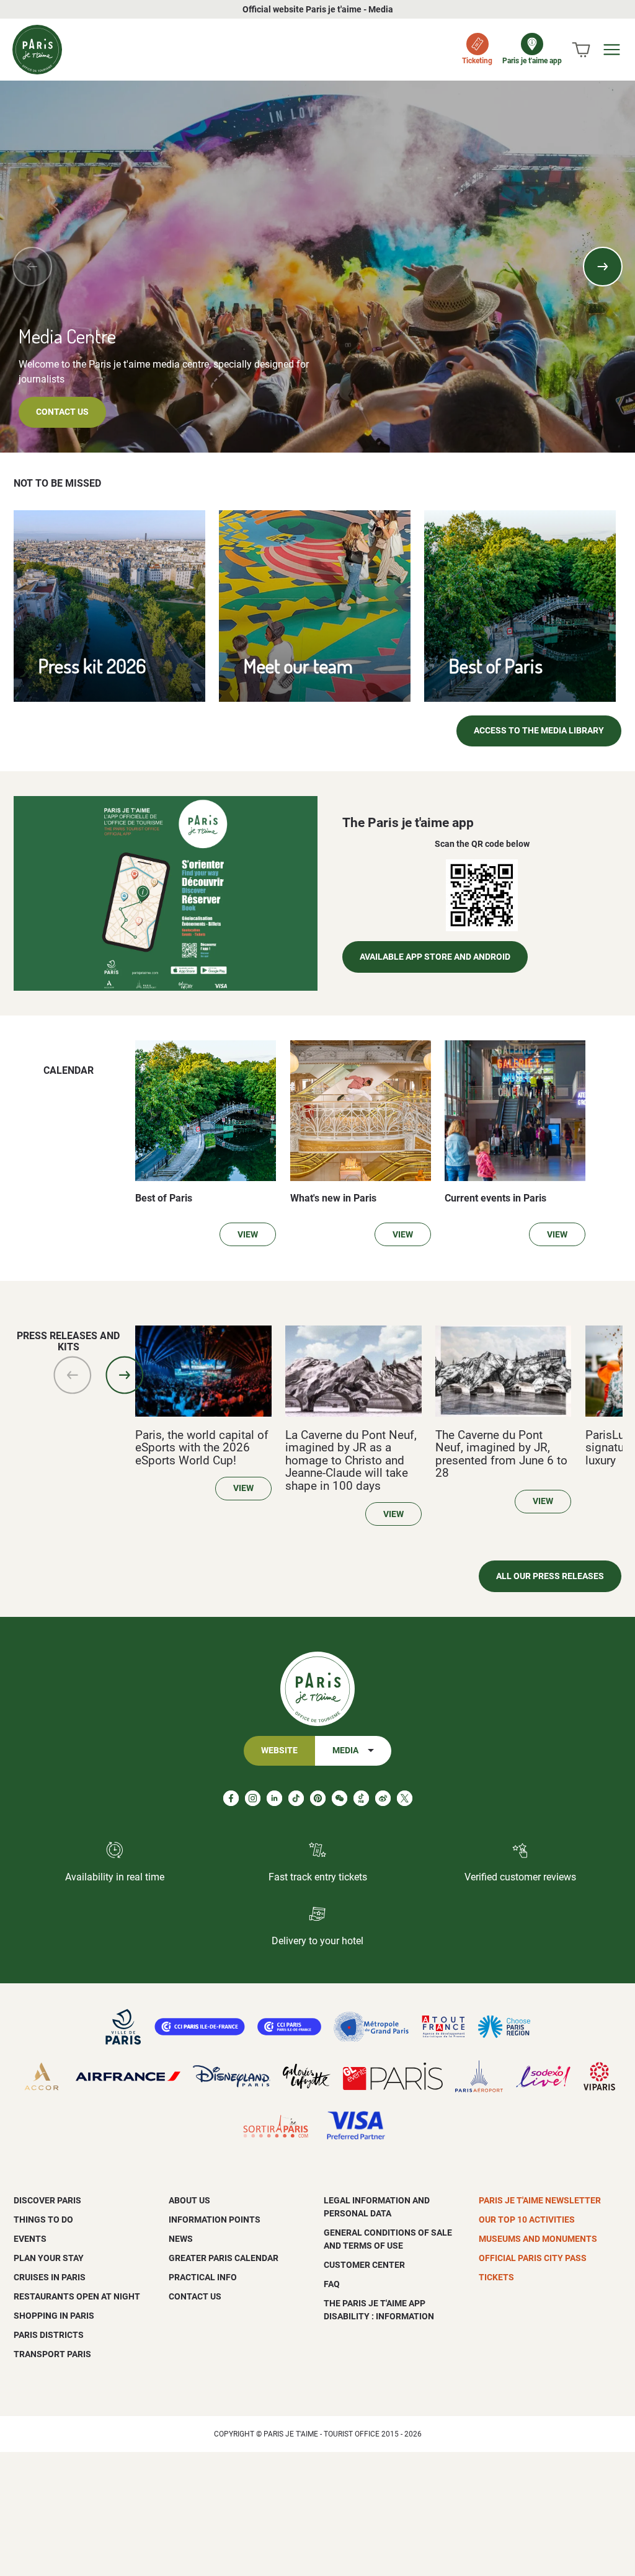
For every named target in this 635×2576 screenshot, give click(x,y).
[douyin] (361, 1798)
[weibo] (383, 1798)
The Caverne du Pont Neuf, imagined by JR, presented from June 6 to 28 (501, 1454)
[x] (405, 1798)
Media (345, 1751)
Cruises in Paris (50, 2277)
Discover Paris (47, 2200)
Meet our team (298, 666)
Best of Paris (496, 666)
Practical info (203, 2277)
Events (30, 2239)
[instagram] (253, 1798)
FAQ (332, 2284)
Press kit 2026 (92, 666)
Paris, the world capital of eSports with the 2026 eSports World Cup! (202, 1448)
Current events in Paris (495, 1198)
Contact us (62, 412)
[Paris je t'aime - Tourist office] (37, 50)
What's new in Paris (333, 1198)
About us (189, 2200)
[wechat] (340, 1798)
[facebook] (231, 1798)
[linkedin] (274, 1798)
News (181, 2239)
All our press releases (550, 1576)
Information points (215, 2220)
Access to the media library (539, 731)
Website (279, 1751)
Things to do (43, 2220)
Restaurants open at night (77, 2296)
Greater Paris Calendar (224, 2258)
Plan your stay (49, 2258)
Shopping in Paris (54, 2316)
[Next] (603, 267)
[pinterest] (318, 1798)
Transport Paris (52, 2354)
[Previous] (32, 267)
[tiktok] (296, 1798)
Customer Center (364, 2265)
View (248, 1235)
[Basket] (581, 50)
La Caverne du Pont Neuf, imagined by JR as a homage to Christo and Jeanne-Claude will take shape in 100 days (351, 1461)
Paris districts (49, 2335)
